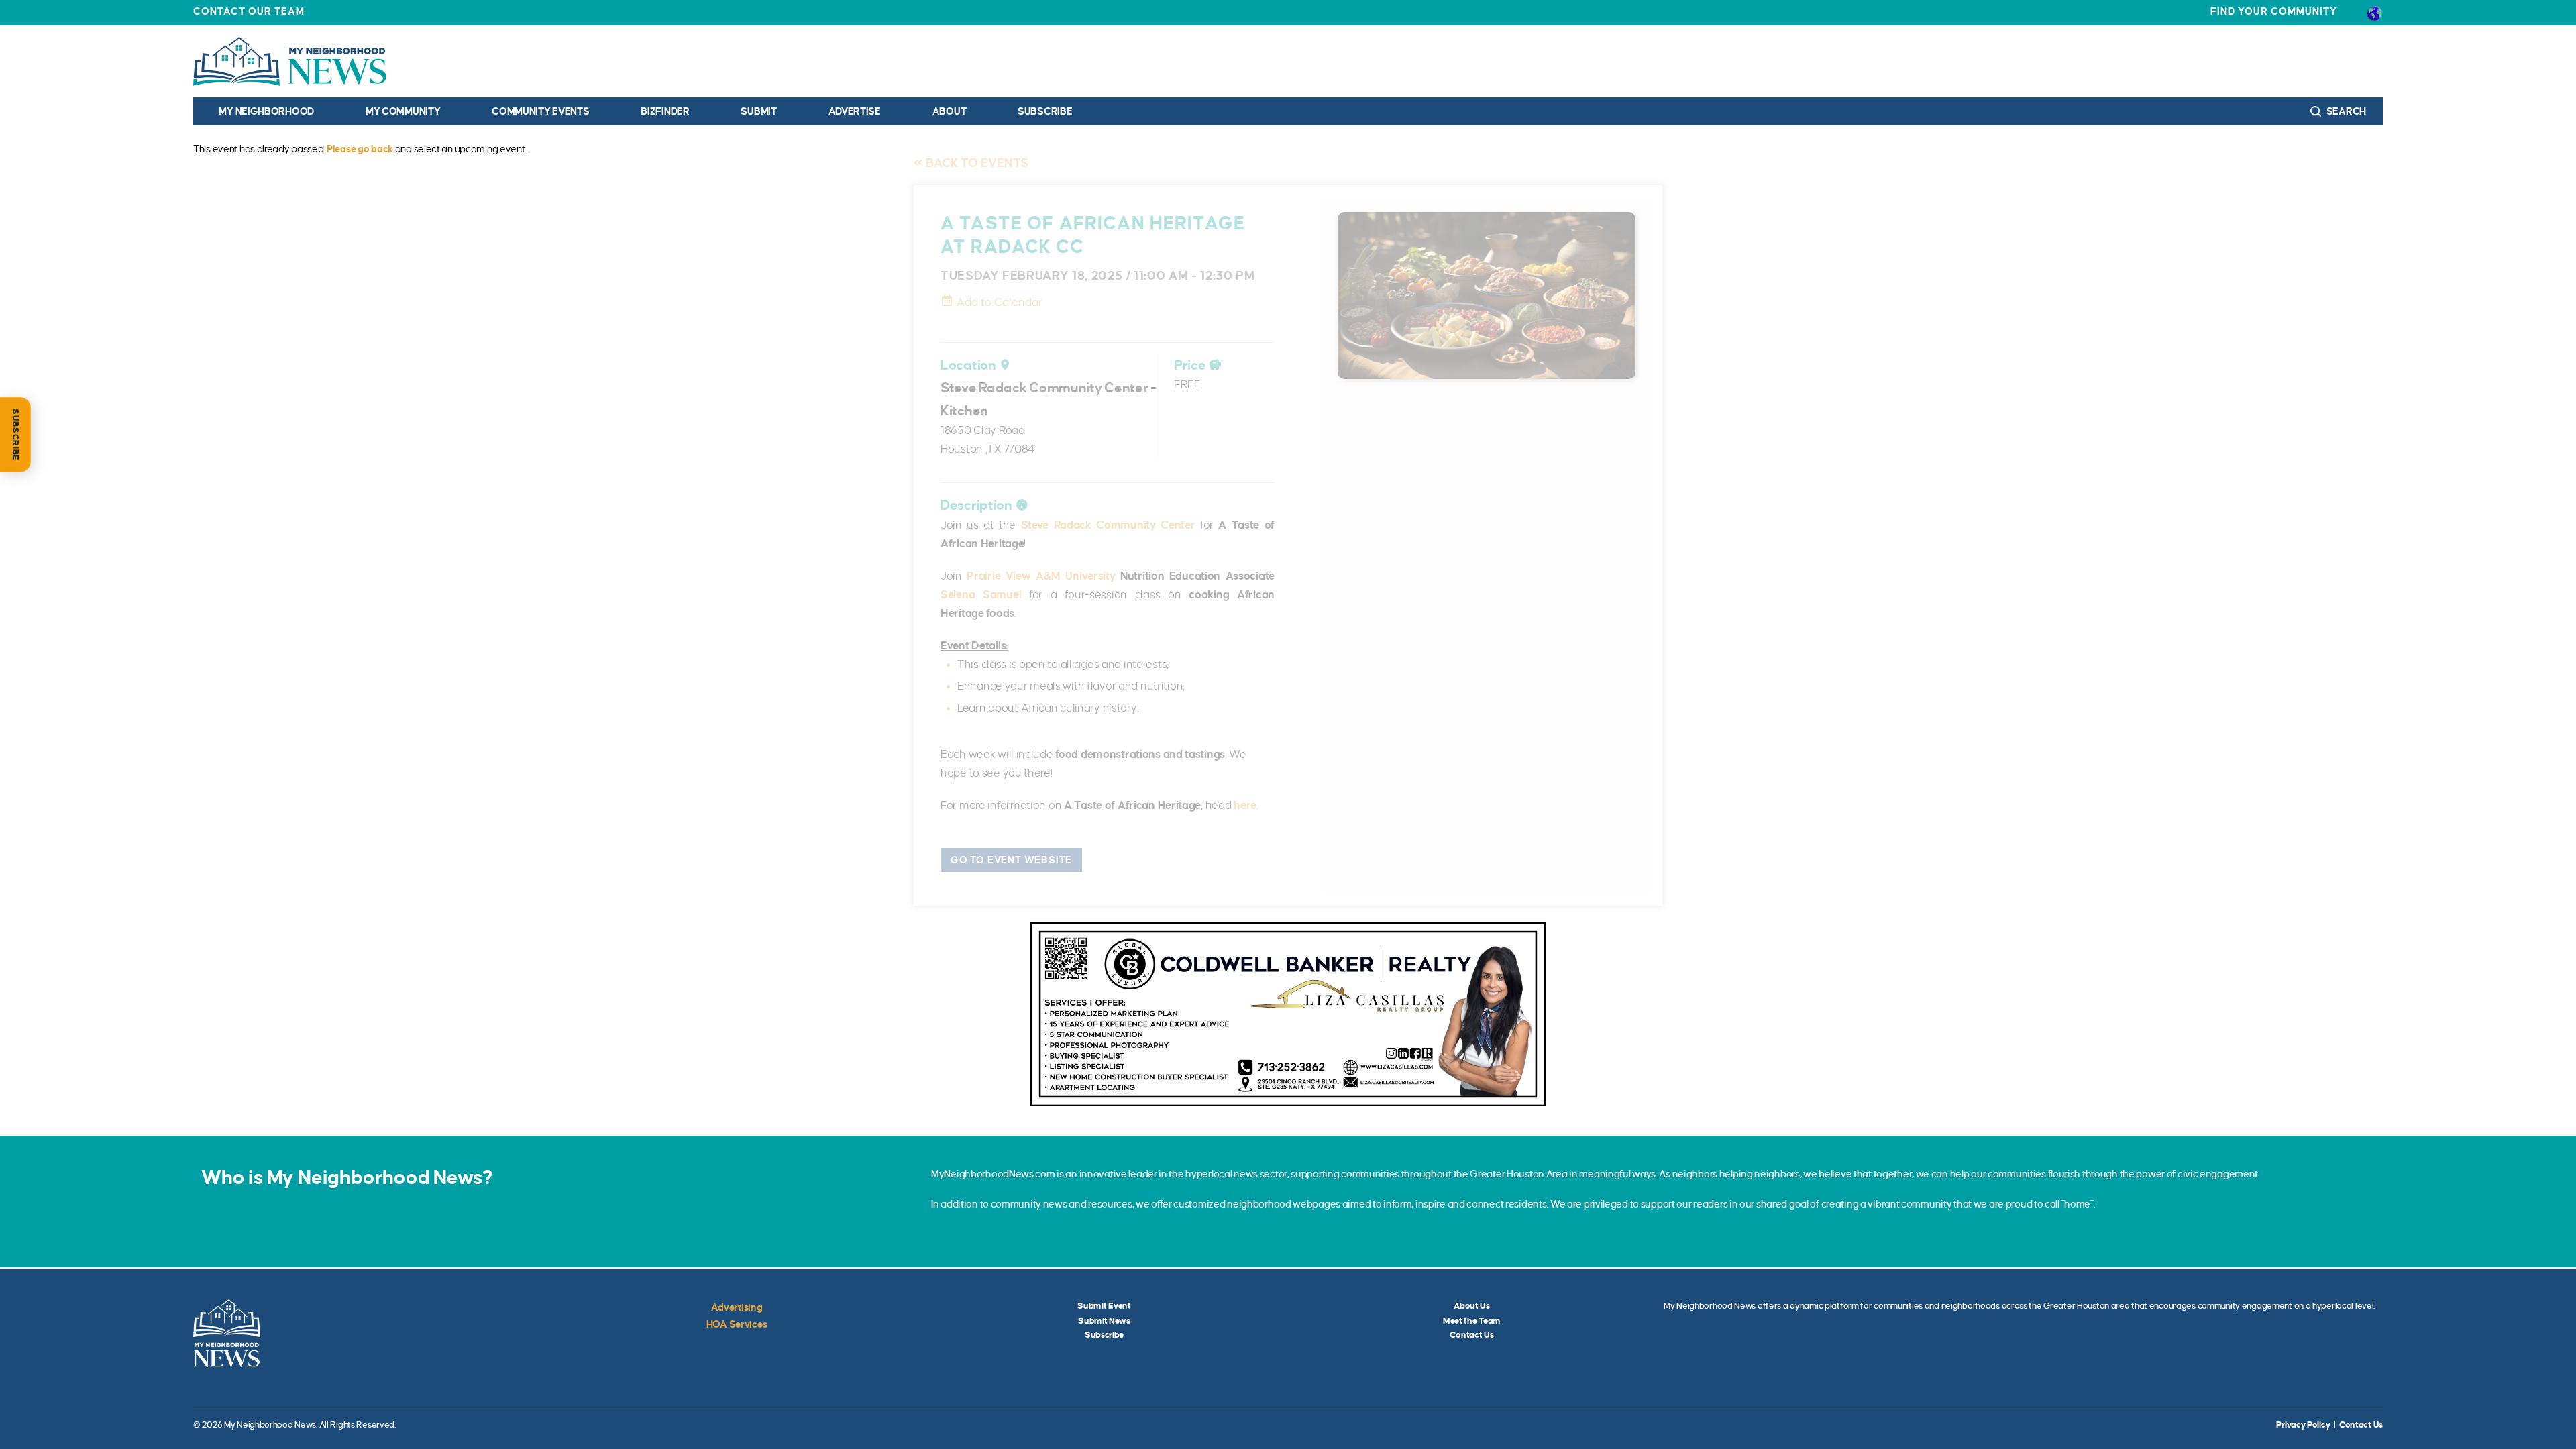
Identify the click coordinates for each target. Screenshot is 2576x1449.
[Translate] (2374, 13)
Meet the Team (1472, 1321)
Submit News (1104, 1321)
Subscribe (1045, 111)
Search (2345, 111)
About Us (1472, 1306)
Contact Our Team (249, 11)
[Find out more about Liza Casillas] (1288, 1014)
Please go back (360, 149)
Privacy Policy (2303, 1425)
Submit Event (1104, 1306)
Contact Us (1471, 1335)
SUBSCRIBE (15, 435)
